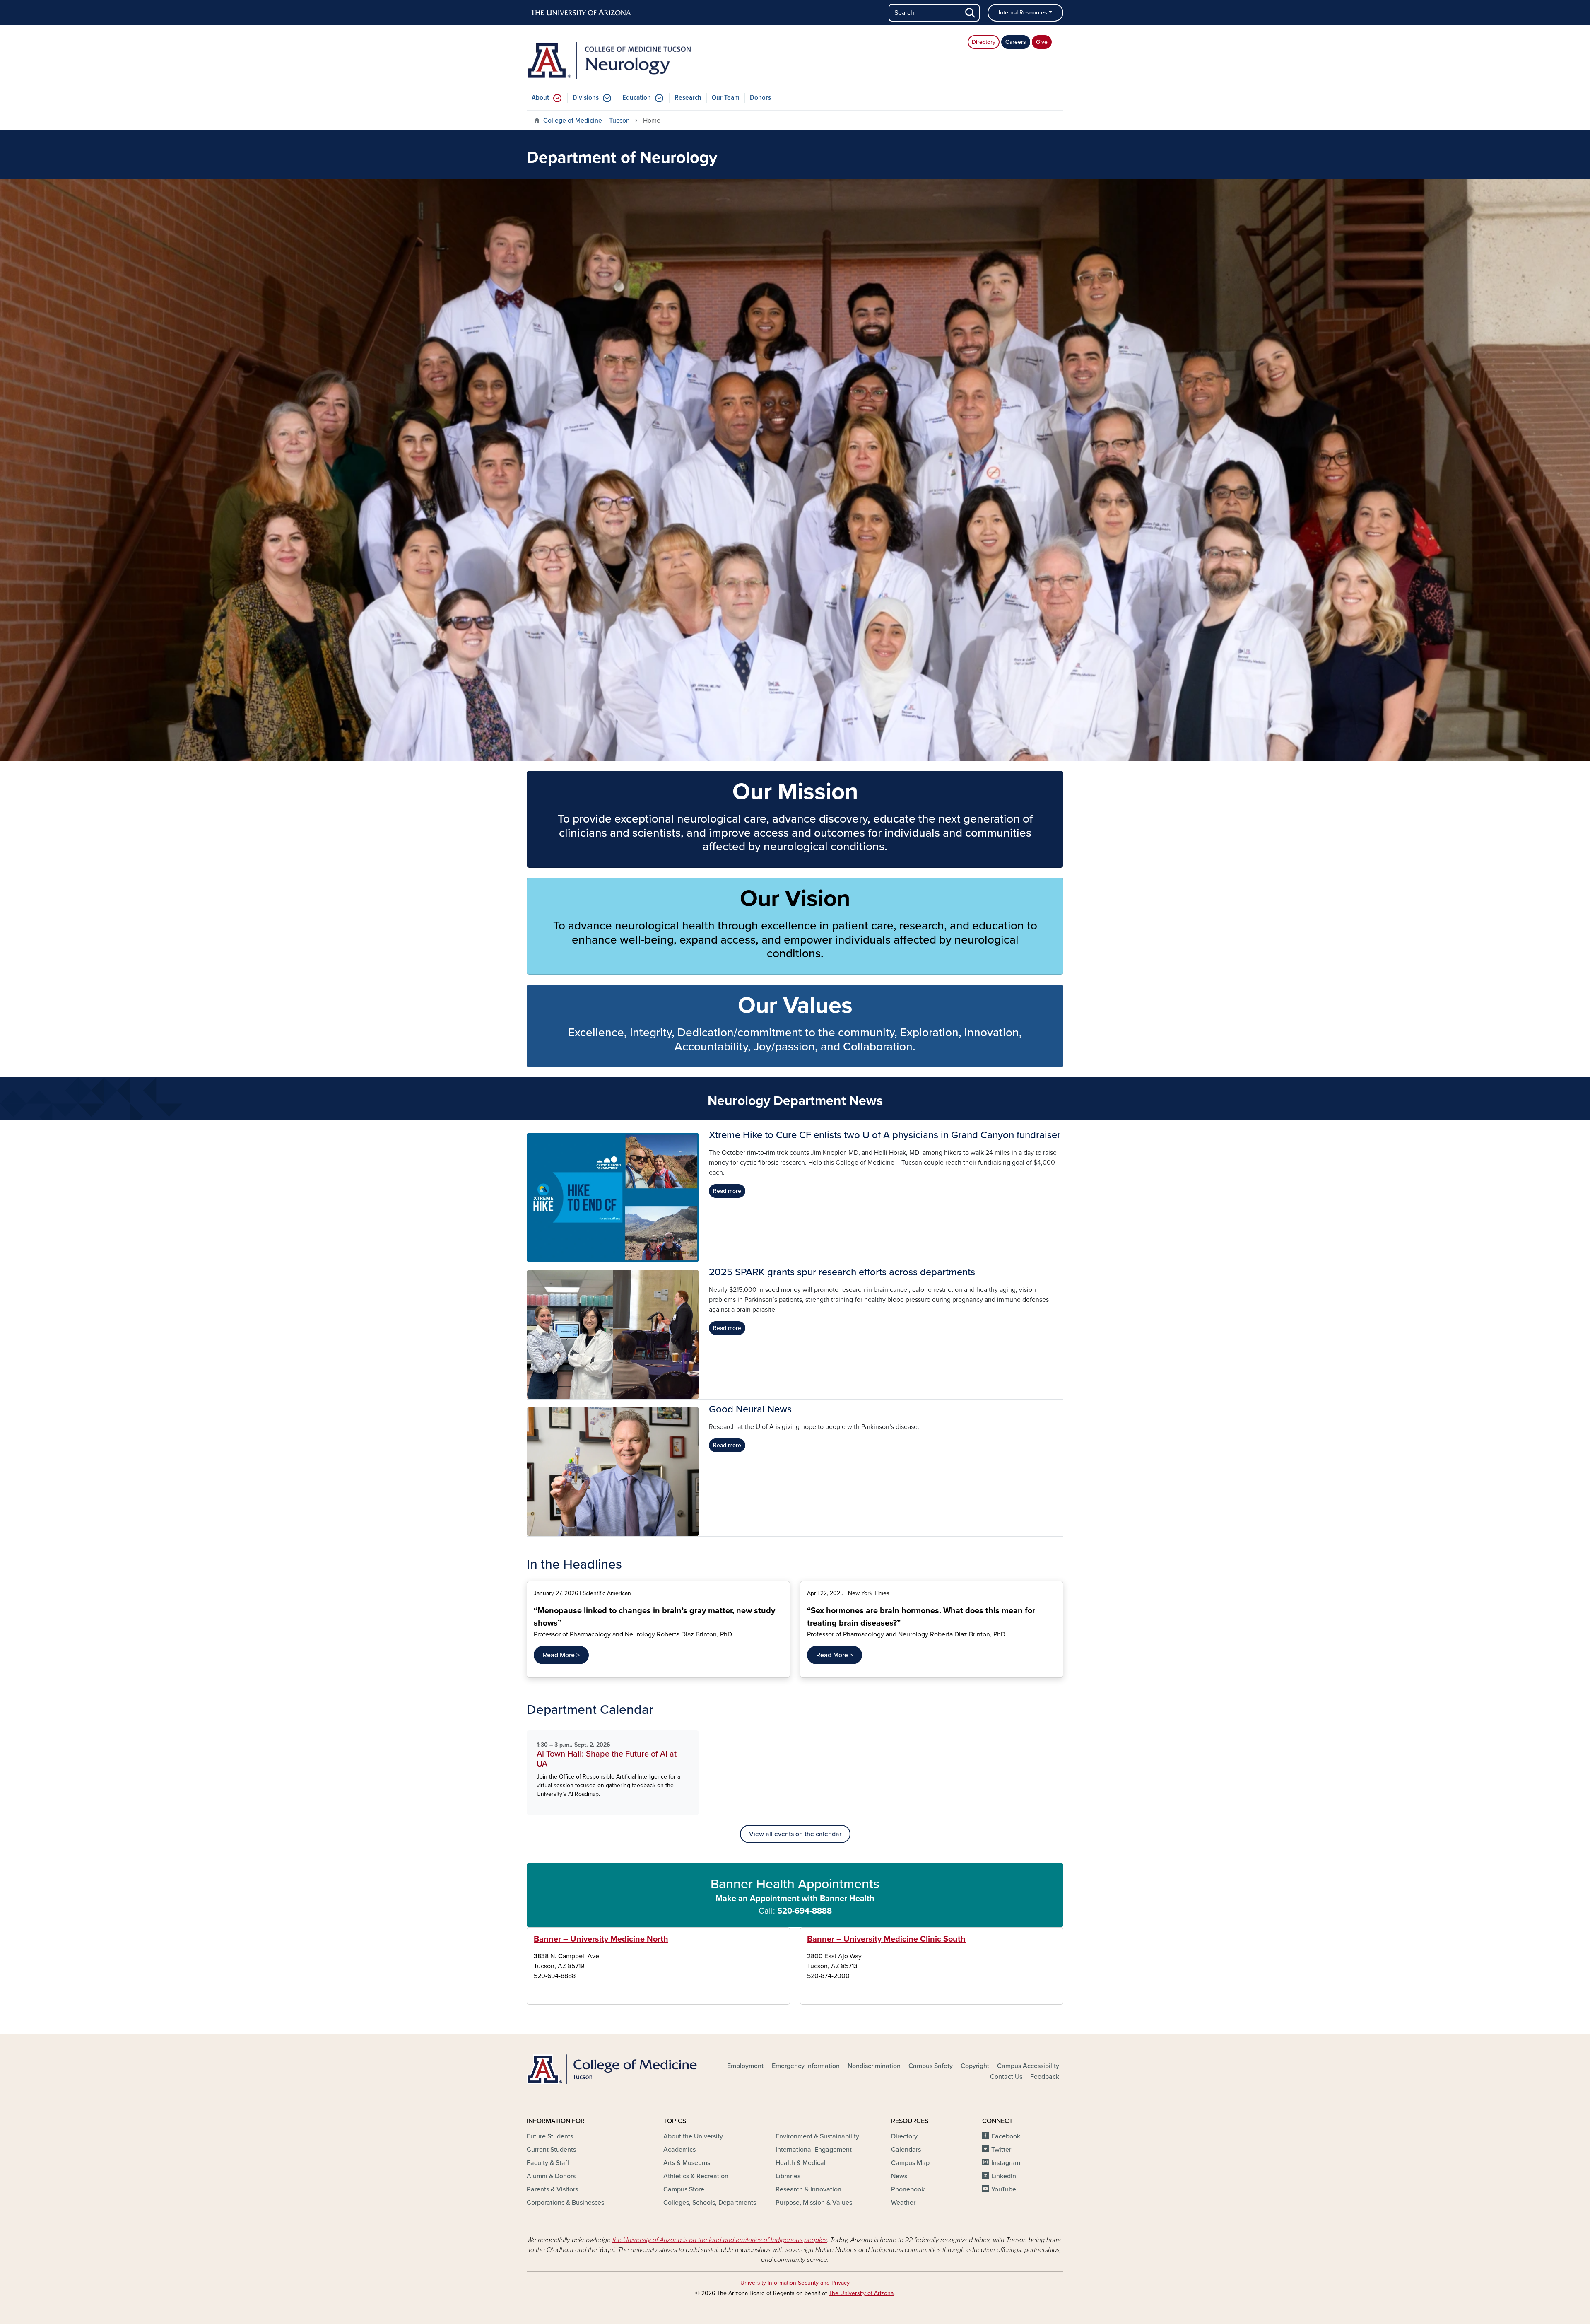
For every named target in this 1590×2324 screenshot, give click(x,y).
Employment (745, 2066)
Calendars (906, 2150)
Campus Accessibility (1028, 2066)
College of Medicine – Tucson (587, 121)
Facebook (1006, 2136)
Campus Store (684, 2189)
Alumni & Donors (551, 2176)
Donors (760, 98)
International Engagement (814, 2150)
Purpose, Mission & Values (814, 2203)
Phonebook (908, 2189)
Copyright (975, 2066)
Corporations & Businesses (565, 2203)
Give (1042, 42)
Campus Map (910, 2163)
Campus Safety (931, 2066)
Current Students (551, 2150)
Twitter (1001, 2150)
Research (688, 98)
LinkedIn (1004, 2176)
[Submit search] (971, 13)
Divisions (586, 98)
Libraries (788, 2176)
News (899, 2176)
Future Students (550, 2136)
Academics (679, 2150)
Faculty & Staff (548, 2163)
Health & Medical (801, 2163)
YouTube (1004, 2189)
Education (637, 98)
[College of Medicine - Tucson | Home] (613, 2069)
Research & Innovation (808, 2189)
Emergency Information (806, 2066)
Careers (1016, 42)
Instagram (1006, 2163)
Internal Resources (1023, 13)
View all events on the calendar (795, 1834)
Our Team (726, 98)
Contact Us (1006, 2077)
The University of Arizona (861, 2293)
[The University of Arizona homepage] (581, 13)
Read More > (561, 1655)
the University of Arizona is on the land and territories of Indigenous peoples (720, 2240)
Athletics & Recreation (696, 2176)
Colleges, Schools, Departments (710, 2203)
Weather (903, 2203)
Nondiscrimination (874, 2066)
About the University (693, 2136)
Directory (984, 42)
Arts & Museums (687, 2163)
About (540, 98)
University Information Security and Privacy (795, 2283)
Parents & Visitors (552, 2189)
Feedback (1045, 2077)
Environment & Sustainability (817, 2136)
